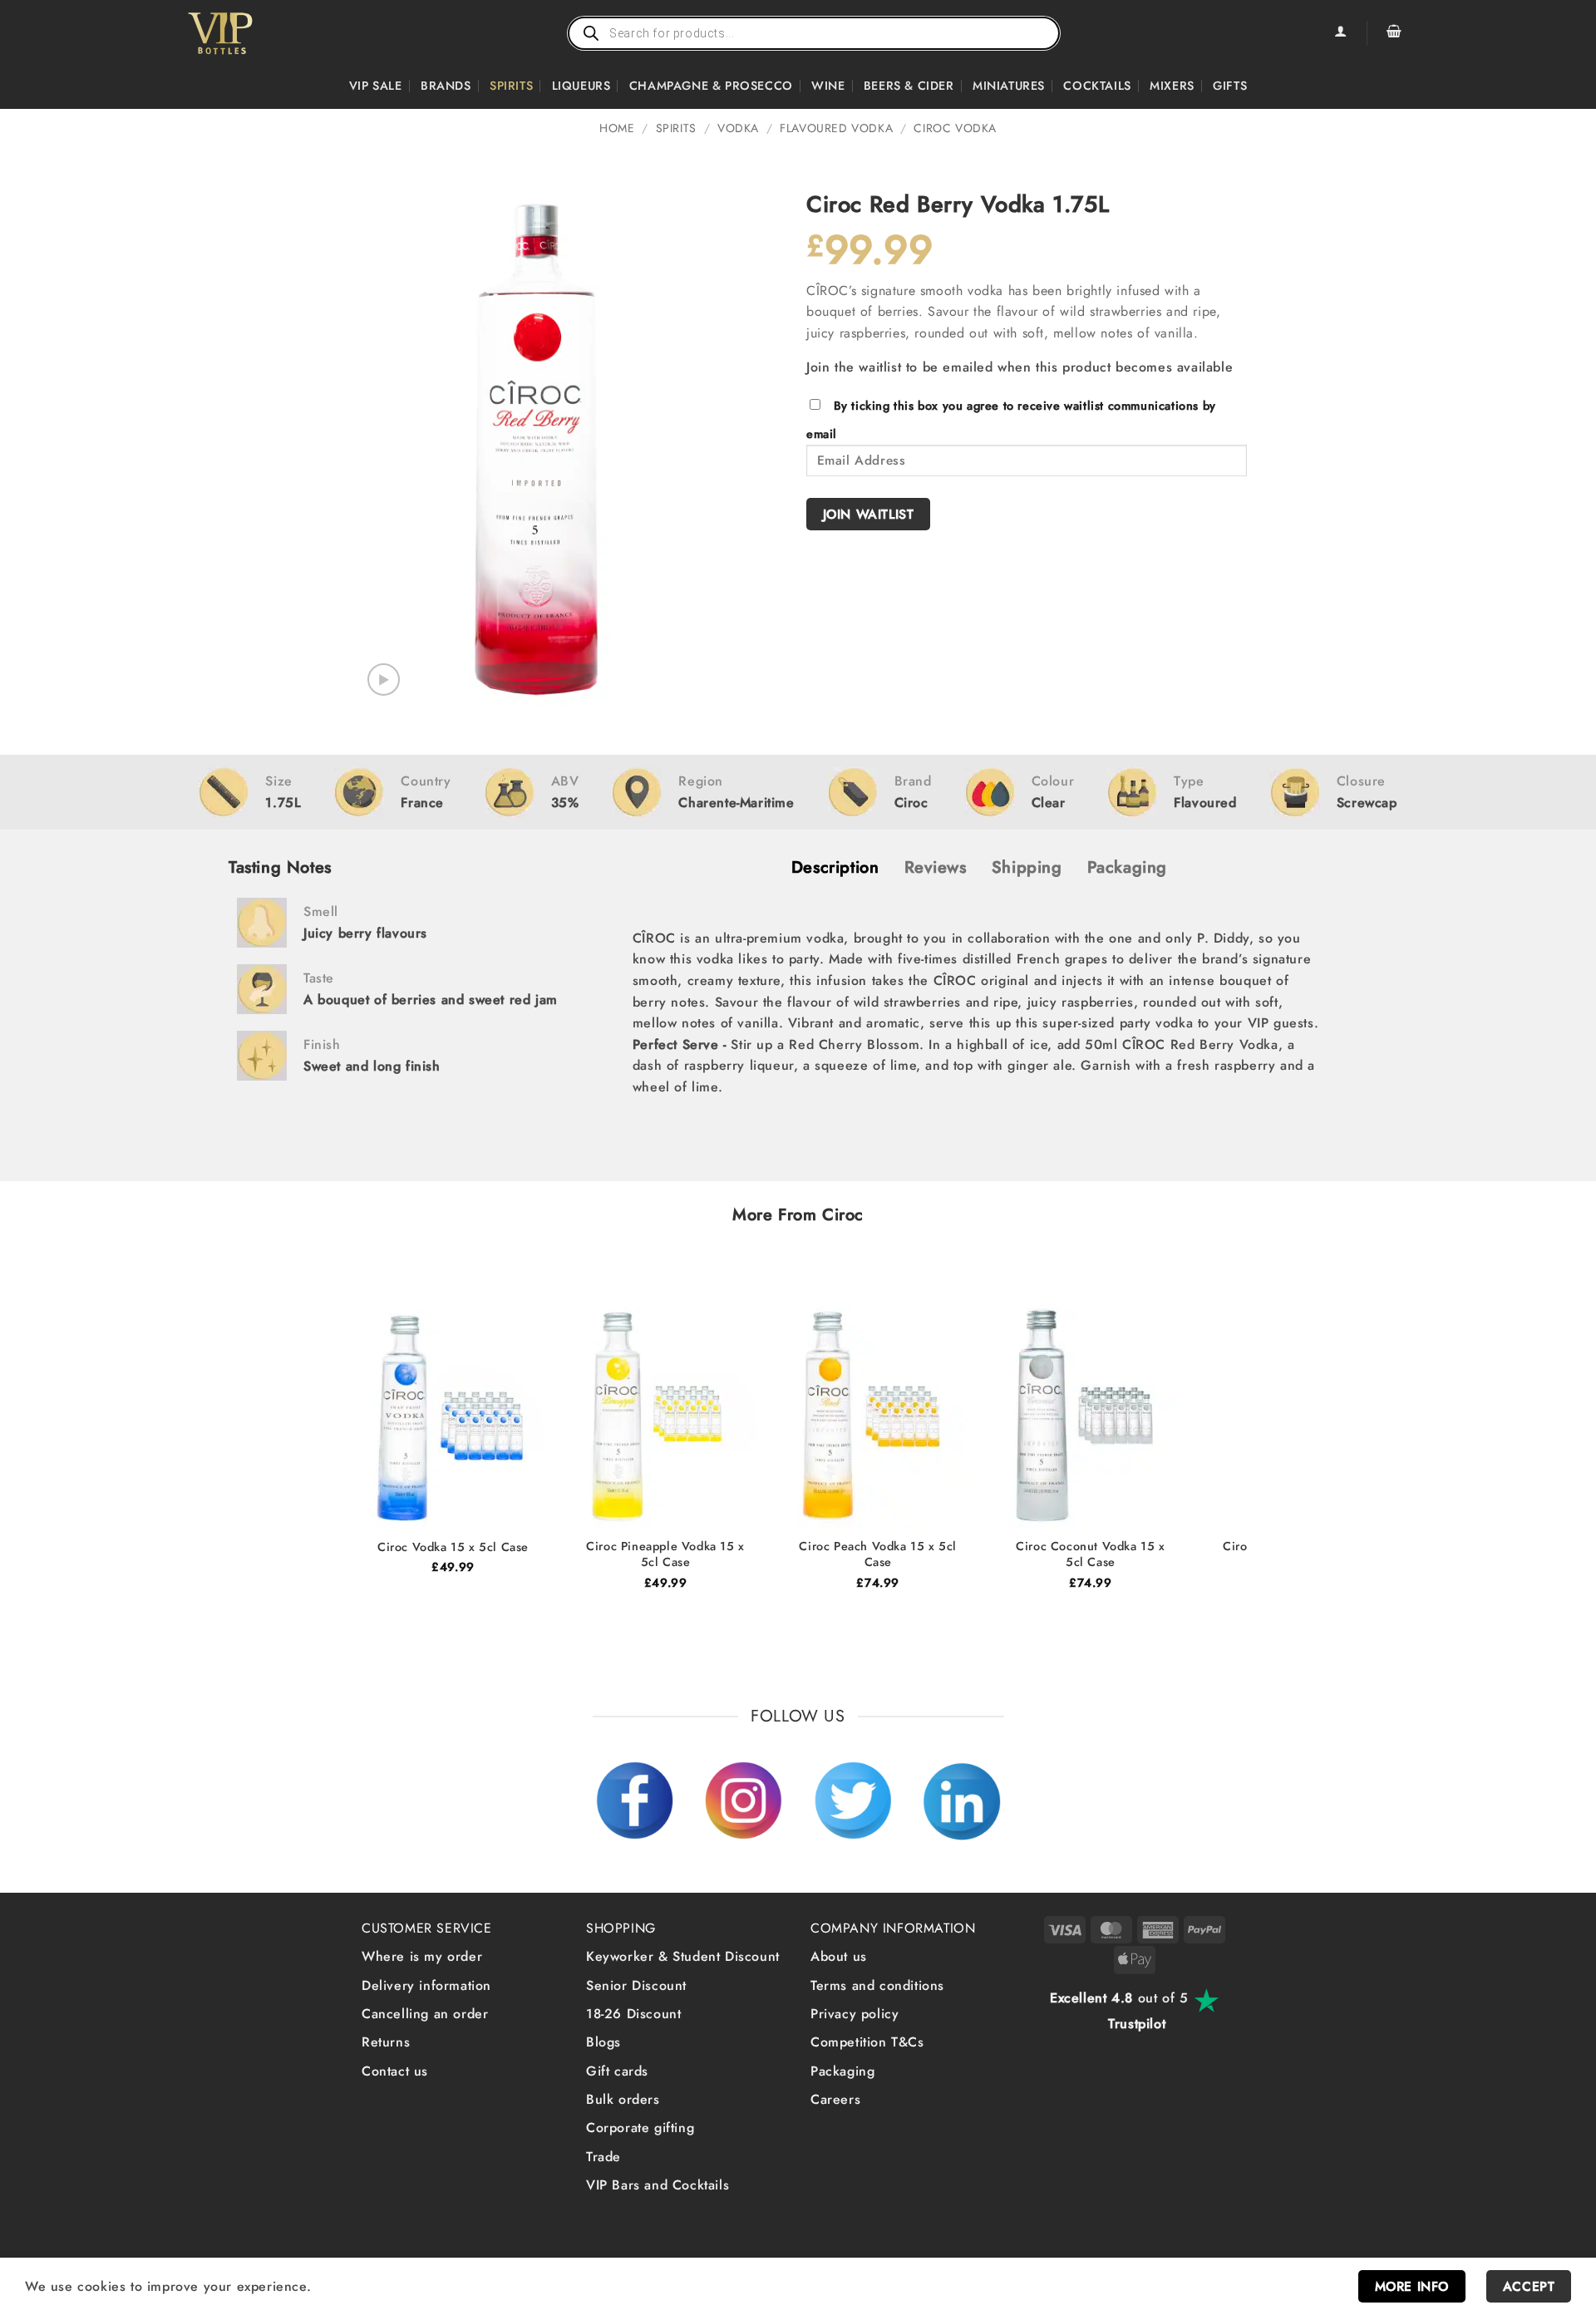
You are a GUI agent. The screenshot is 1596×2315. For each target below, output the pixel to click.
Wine (828, 86)
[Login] (1340, 33)
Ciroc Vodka (955, 128)
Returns (386, 2042)
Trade (603, 2157)
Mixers (1172, 86)
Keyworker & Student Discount (683, 1956)
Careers (835, 2099)
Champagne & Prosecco (711, 86)
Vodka (738, 128)
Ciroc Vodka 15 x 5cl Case (453, 1547)
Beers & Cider (909, 86)
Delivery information (426, 1985)
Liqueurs (581, 86)
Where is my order (422, 1956)
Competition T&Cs (867, 2042)
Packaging (842, 2071)
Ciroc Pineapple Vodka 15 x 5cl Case (665, 1554)
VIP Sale (376, 86)
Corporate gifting (640, 2128)
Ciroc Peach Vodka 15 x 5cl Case (878, 1554)
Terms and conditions (877, 1985)
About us (839, 1956)
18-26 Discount (633, 2014)
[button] (1394, 33)
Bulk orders (623, 2099)
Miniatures (1009, 86)
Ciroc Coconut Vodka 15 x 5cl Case (1090, 1554)
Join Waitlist (869, 514)
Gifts (1230, 86)
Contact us (395, 2071)
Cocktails (1097, 86)
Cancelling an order (425, 2014)
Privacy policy (855, 2014)
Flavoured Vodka (836, 128)
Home (617, 128)
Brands (446, 86)
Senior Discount (636, 1985)
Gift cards (617, 2071)
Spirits (511, 86)
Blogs (603, 2042)
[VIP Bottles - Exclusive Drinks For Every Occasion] (256, 33)
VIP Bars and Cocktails (658, 2185)
